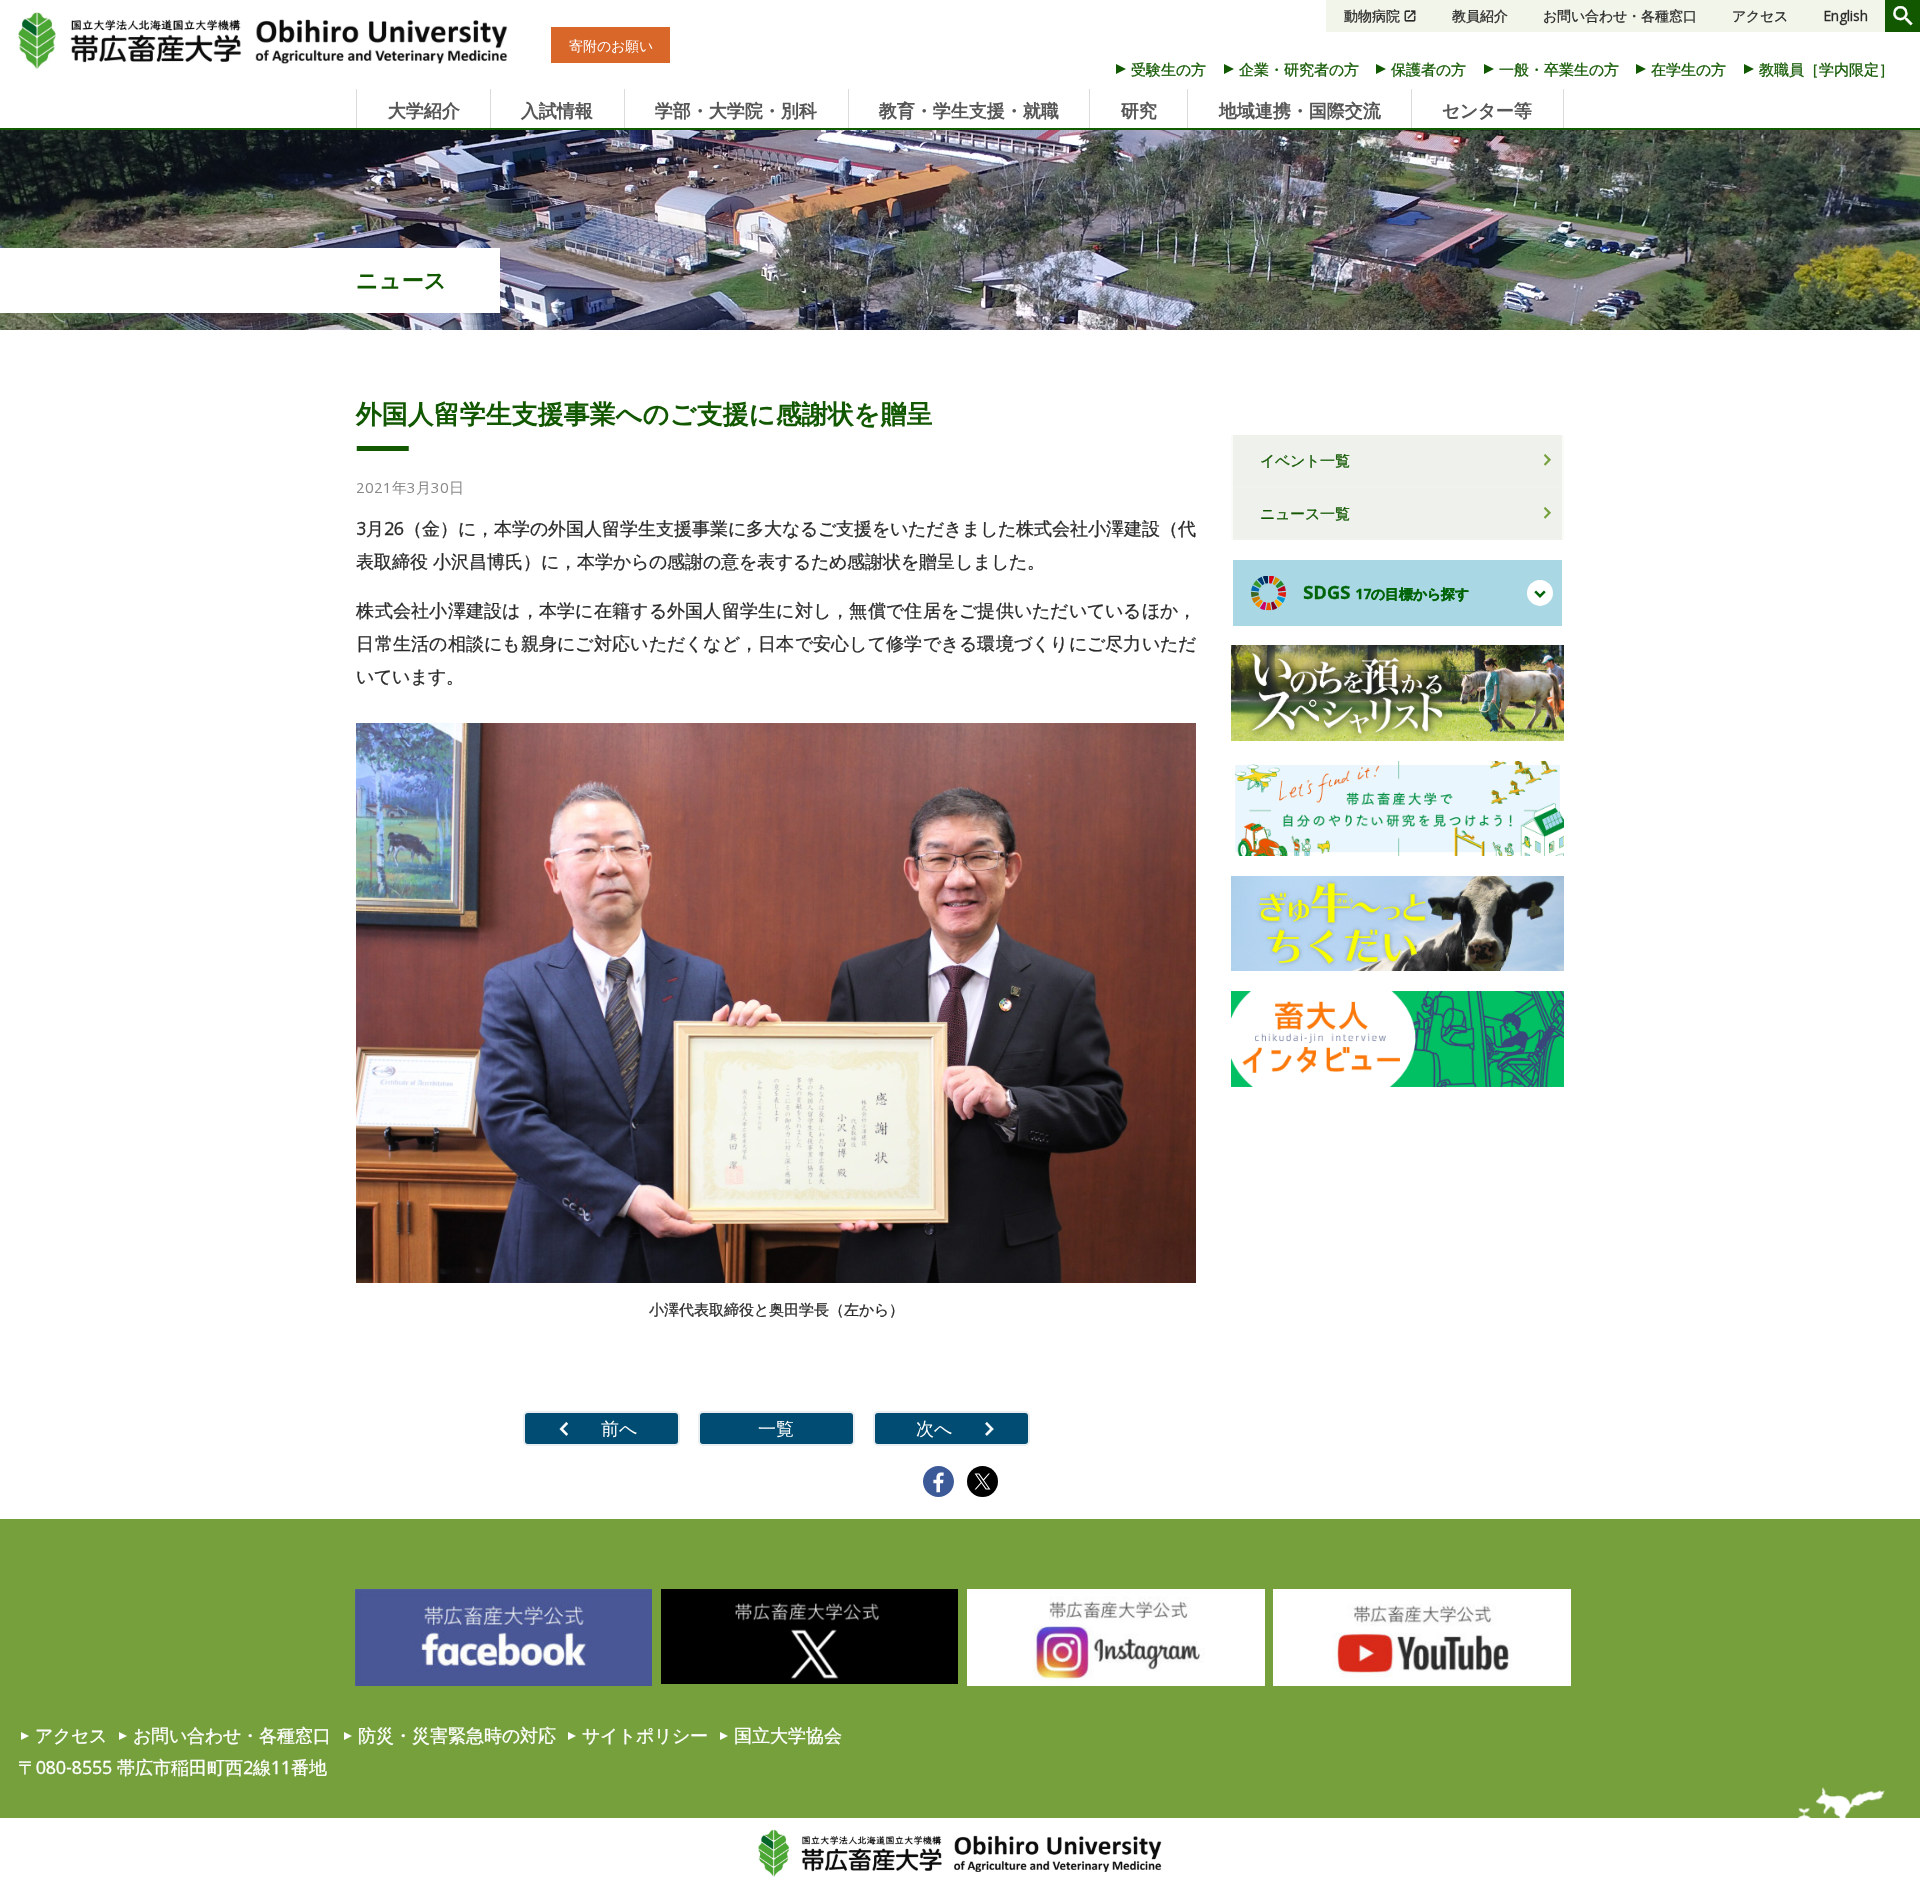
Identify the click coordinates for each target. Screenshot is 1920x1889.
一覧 (776, 1428)
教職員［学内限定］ (1826, 69)
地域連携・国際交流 (1300, 110)
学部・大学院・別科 (736, 110)
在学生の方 (1688, 69)
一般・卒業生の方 (1559, 69)
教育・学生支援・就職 (969, 110)
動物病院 (1372, 15)
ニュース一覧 (1305, 513)
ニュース (401, 279)
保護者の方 (1428, 69)
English (1845, 15)
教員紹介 (1480, 15)
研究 (1139, 110)
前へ (619, 1428)
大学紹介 (424, 110)
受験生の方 (1168, 69)
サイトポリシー (645, 1735)
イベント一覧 (1305, 460)
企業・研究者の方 (1299, 69)
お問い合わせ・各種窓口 (1620, 15)
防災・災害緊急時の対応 (457, 1735)
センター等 (1487, 110)
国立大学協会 (788, 1735)
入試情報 (557, 110)
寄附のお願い (611, 45)
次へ (934, 1428)
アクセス (1760, 15)
